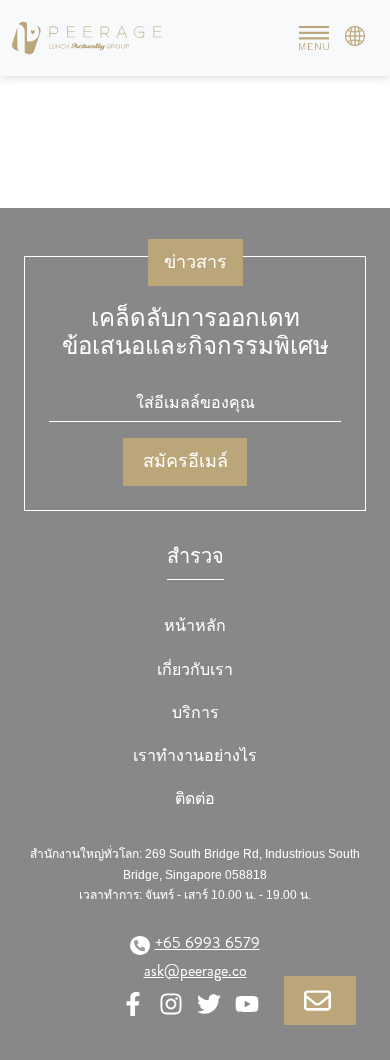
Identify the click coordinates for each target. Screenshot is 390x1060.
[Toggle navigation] (314, 38)
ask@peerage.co (195, 970)
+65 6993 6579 (207, 942)
